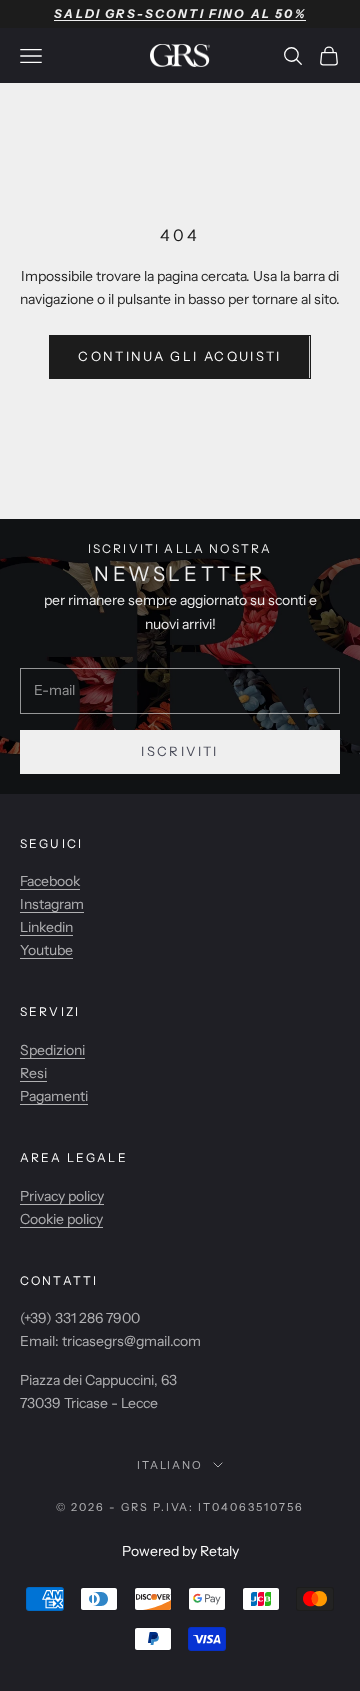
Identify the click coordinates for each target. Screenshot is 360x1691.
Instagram (52, 904)
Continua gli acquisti (179, 356)
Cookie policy (61, 1219)
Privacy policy (62, 1196)
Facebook (50, 881)
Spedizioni (52, 1050)
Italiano (170, 1465)
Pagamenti (54, 1096)
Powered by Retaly (180, 1551)
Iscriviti (179, 751)
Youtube (46, 950)
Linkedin (46, 927)
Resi (33, 1073)
